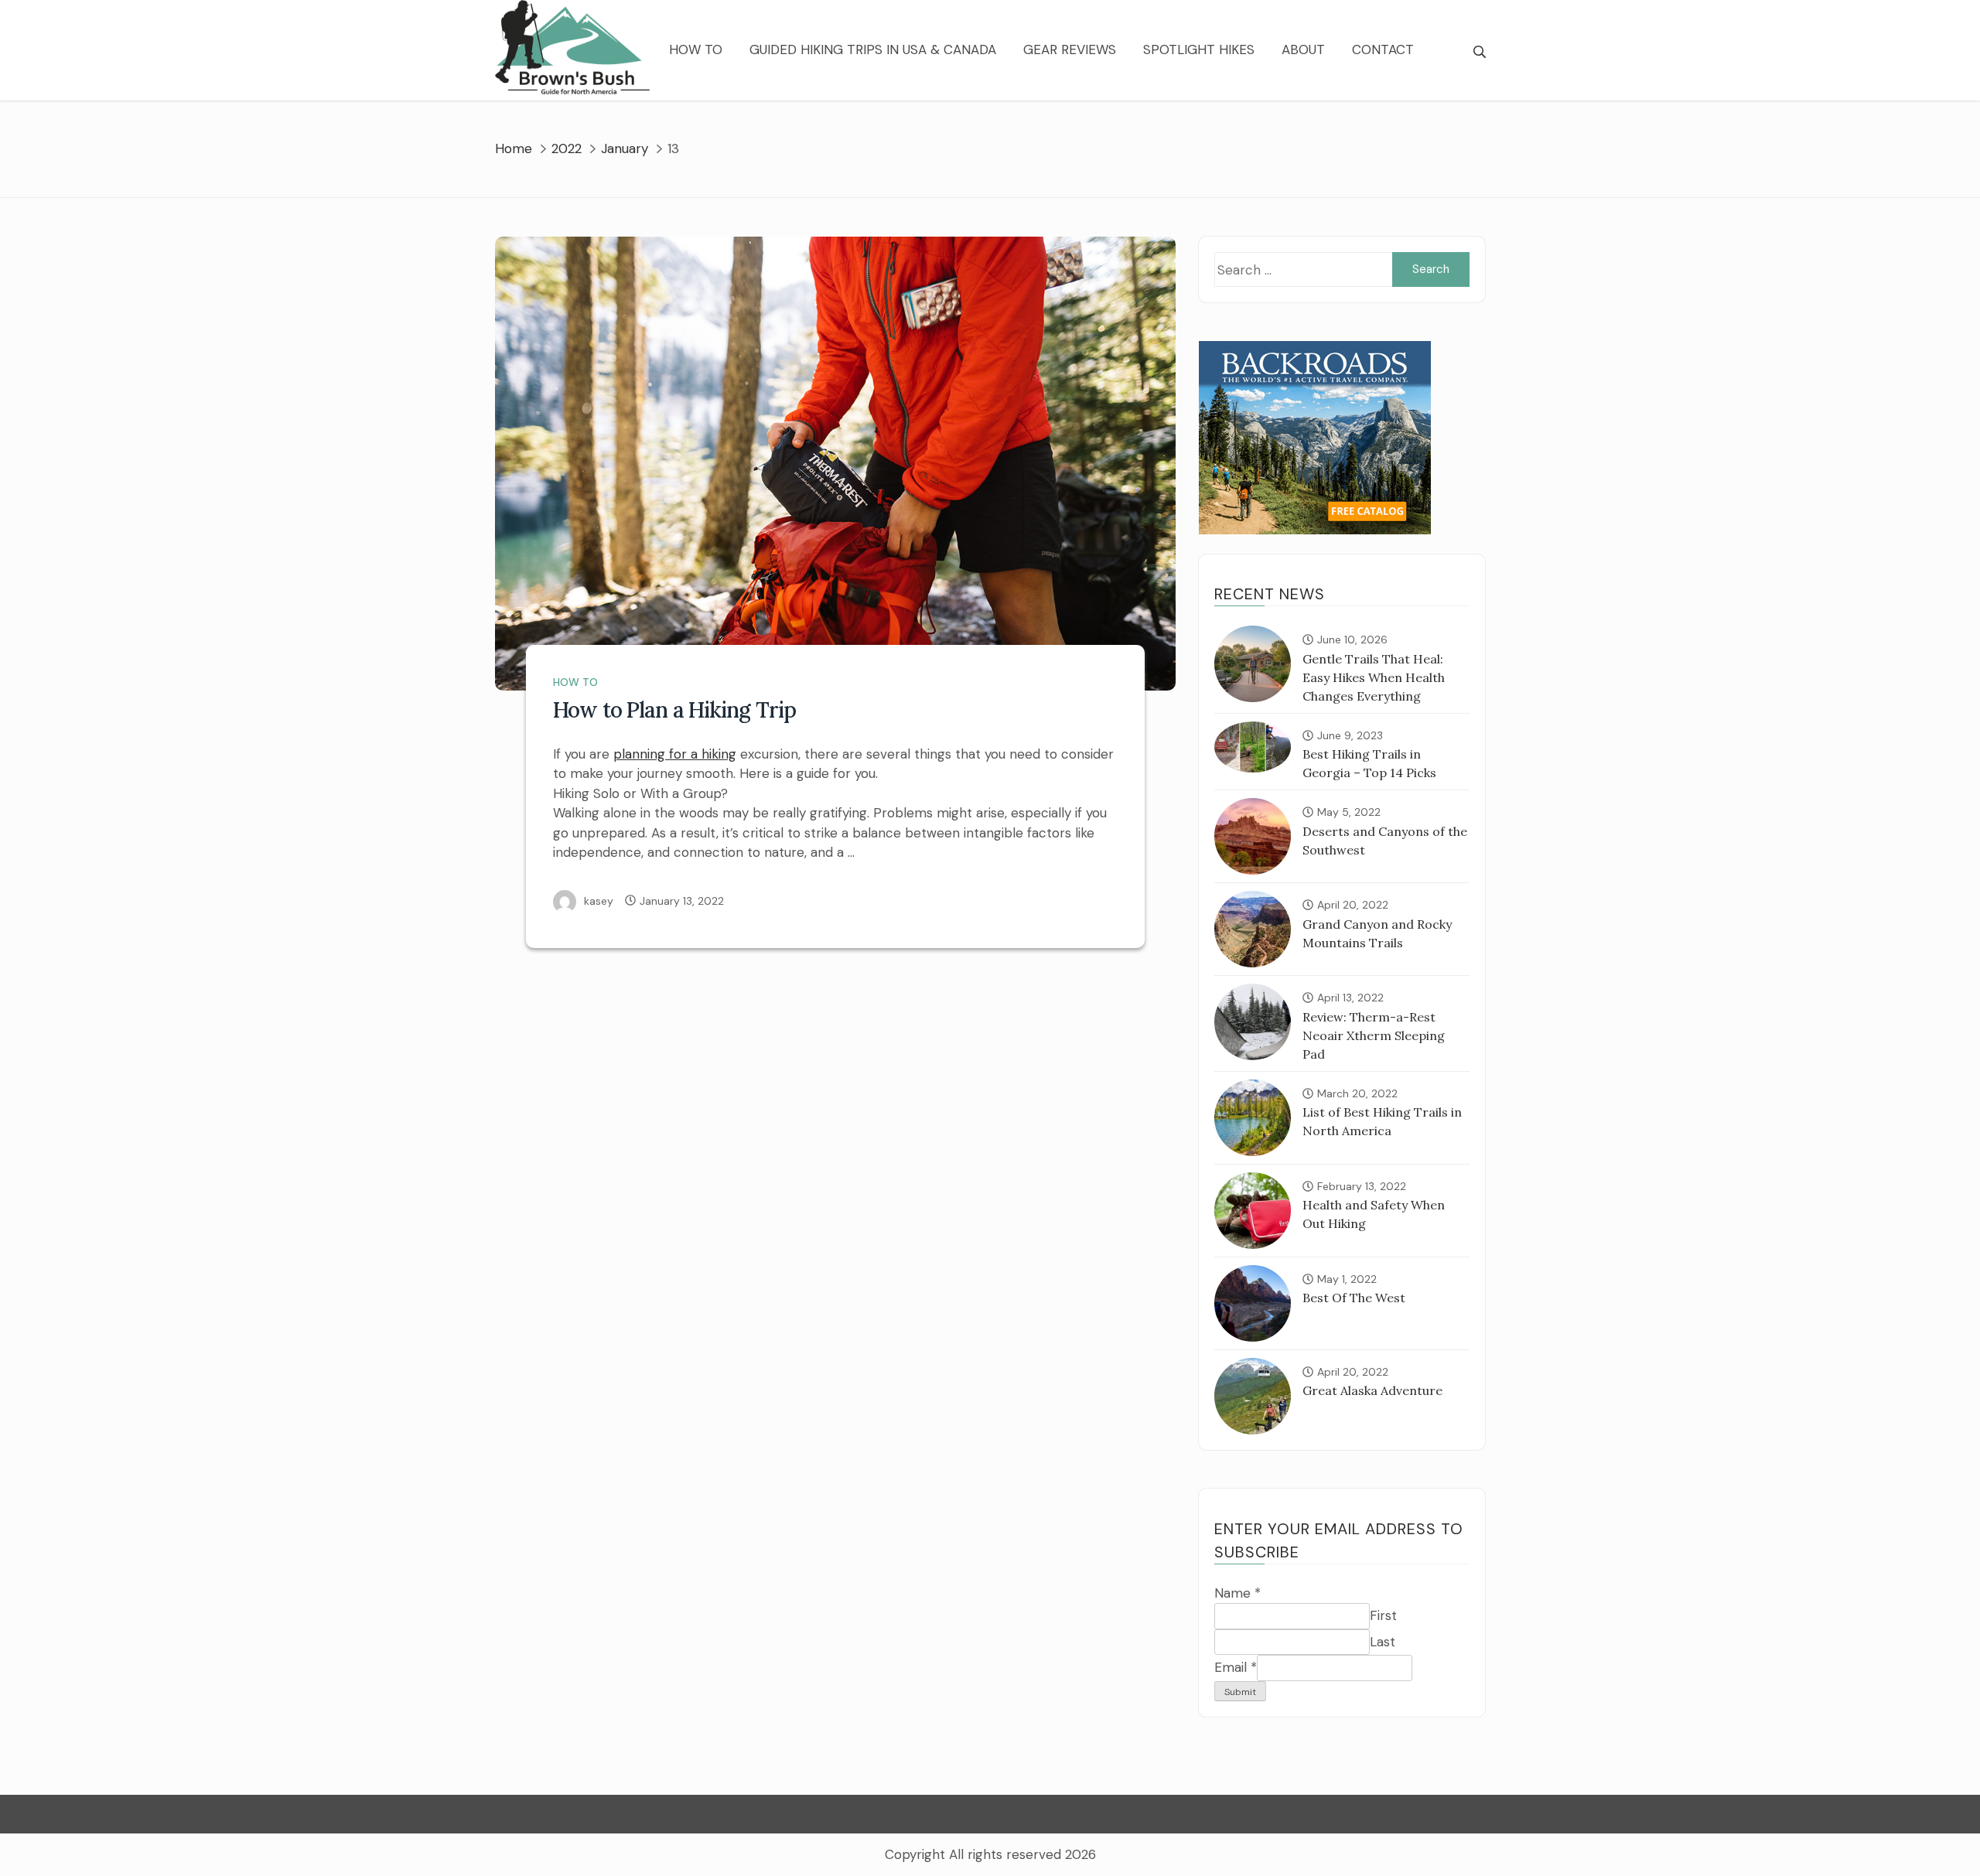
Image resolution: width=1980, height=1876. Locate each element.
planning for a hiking (675, 754)
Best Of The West (1354, 1298)
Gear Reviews (1070, 49)
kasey (599, 901)
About (1303, 49)
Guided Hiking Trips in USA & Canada (873, 49)
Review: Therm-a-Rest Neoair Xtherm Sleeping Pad (1374, 1035)
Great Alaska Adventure (1372, 1390)
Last (1383, 1642)
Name (1237, 1593)
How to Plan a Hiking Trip (674, 710)
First (1383, 1615)
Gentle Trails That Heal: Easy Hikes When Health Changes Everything (1374, 677)
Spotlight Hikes (1199, 49)
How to (696, 49)
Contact (1383, 49)
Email (1236, 1667)
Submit (1240, 1692)
